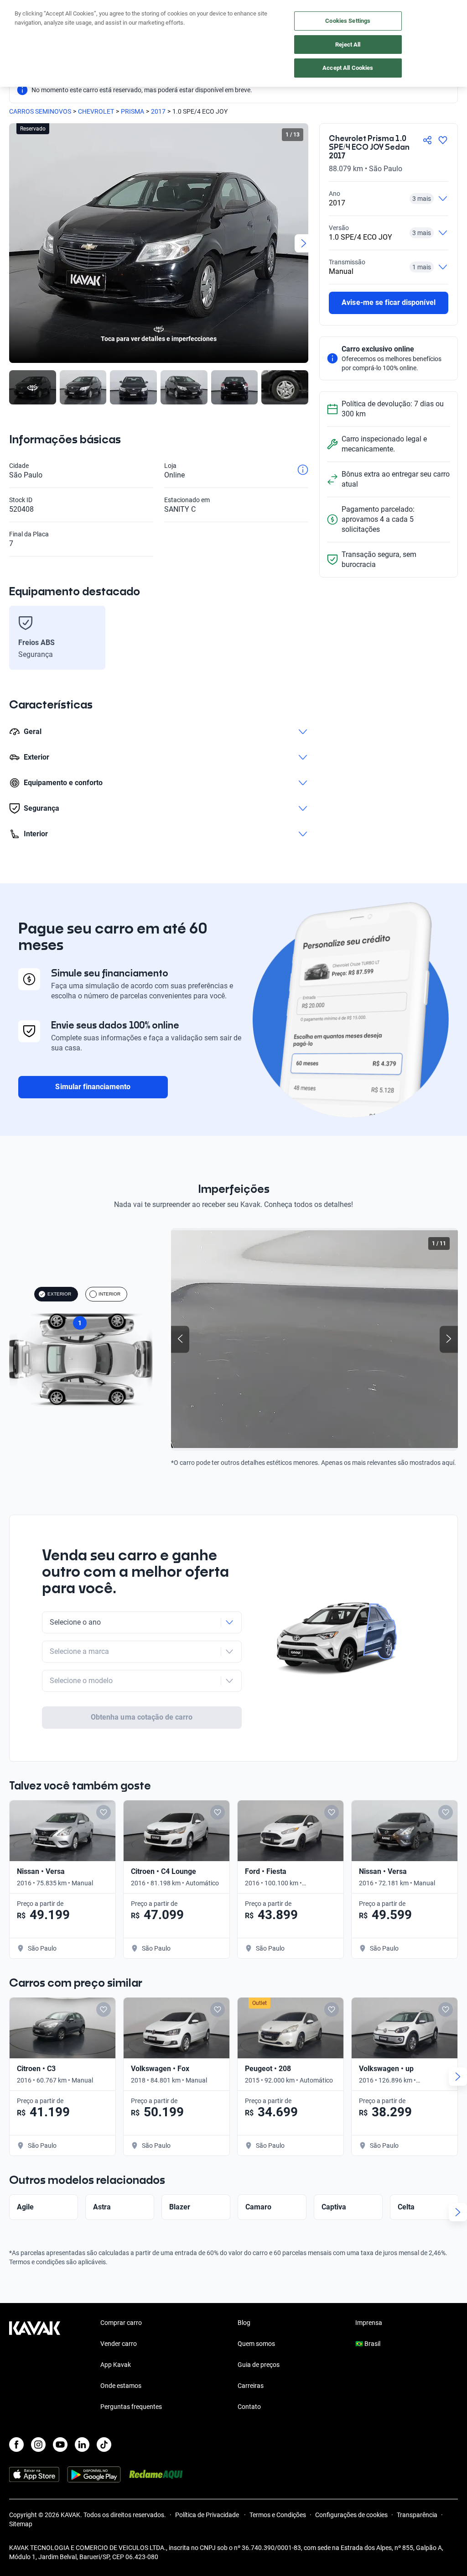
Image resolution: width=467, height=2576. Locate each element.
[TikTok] (104, 2445)
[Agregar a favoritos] (443, 140)
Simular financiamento (93, 1087)
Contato (249, 2407)
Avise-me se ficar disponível (388, 302)
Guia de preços (259, 2365)
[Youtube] (60, 2445)
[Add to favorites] (104, 1812)
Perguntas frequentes (131, 2407)
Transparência (417, 2515)
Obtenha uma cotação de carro (142, 1717)
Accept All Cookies (348, 68)
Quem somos (256, 2344)
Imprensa (369, 2323)
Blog (244, 2323)
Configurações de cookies (351, 2515)
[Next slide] (304, 243)
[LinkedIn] (82, 2445)
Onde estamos (121, 2386)
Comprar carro (121, 2323)
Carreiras (251, 2386)
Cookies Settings (348, 21)
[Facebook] (16, 2445)
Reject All (348, 45)
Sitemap (21, 2524)
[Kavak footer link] (35, 2366)
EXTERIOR (59, 1294)
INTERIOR (109, 1294)
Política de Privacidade (208, 2515)
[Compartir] (427, 140)
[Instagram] (38, 2445)
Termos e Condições (278, 2515)
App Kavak (116, 2365)
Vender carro (119, 2344)
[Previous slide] (14, 243)
